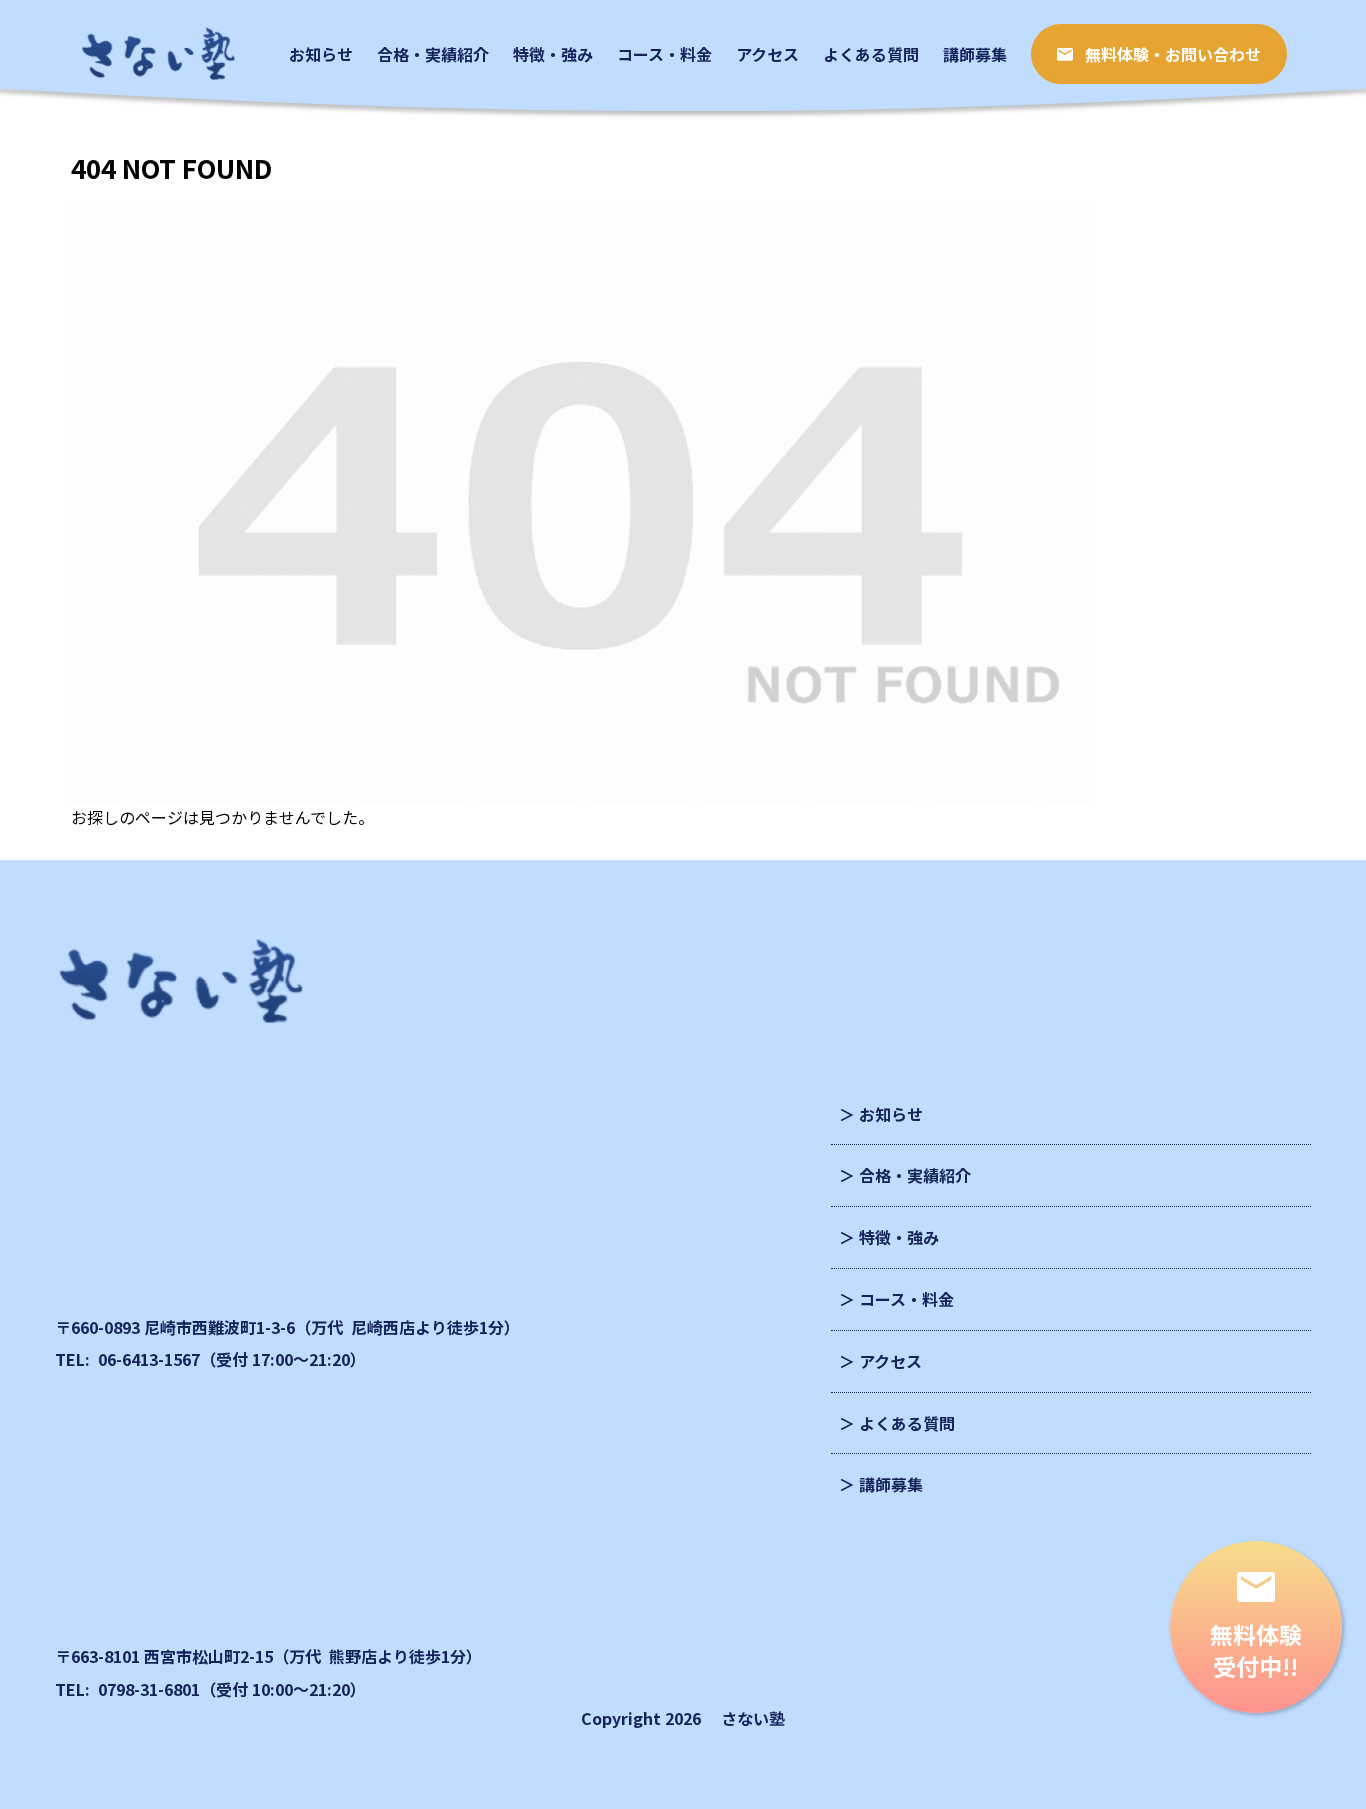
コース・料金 (906, 1299)
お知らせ (891, 1114)
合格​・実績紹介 (915, 1175)
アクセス (890, 1361)
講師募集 (891, 1484)
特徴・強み (899, 1237)
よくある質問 (907, 1423)
